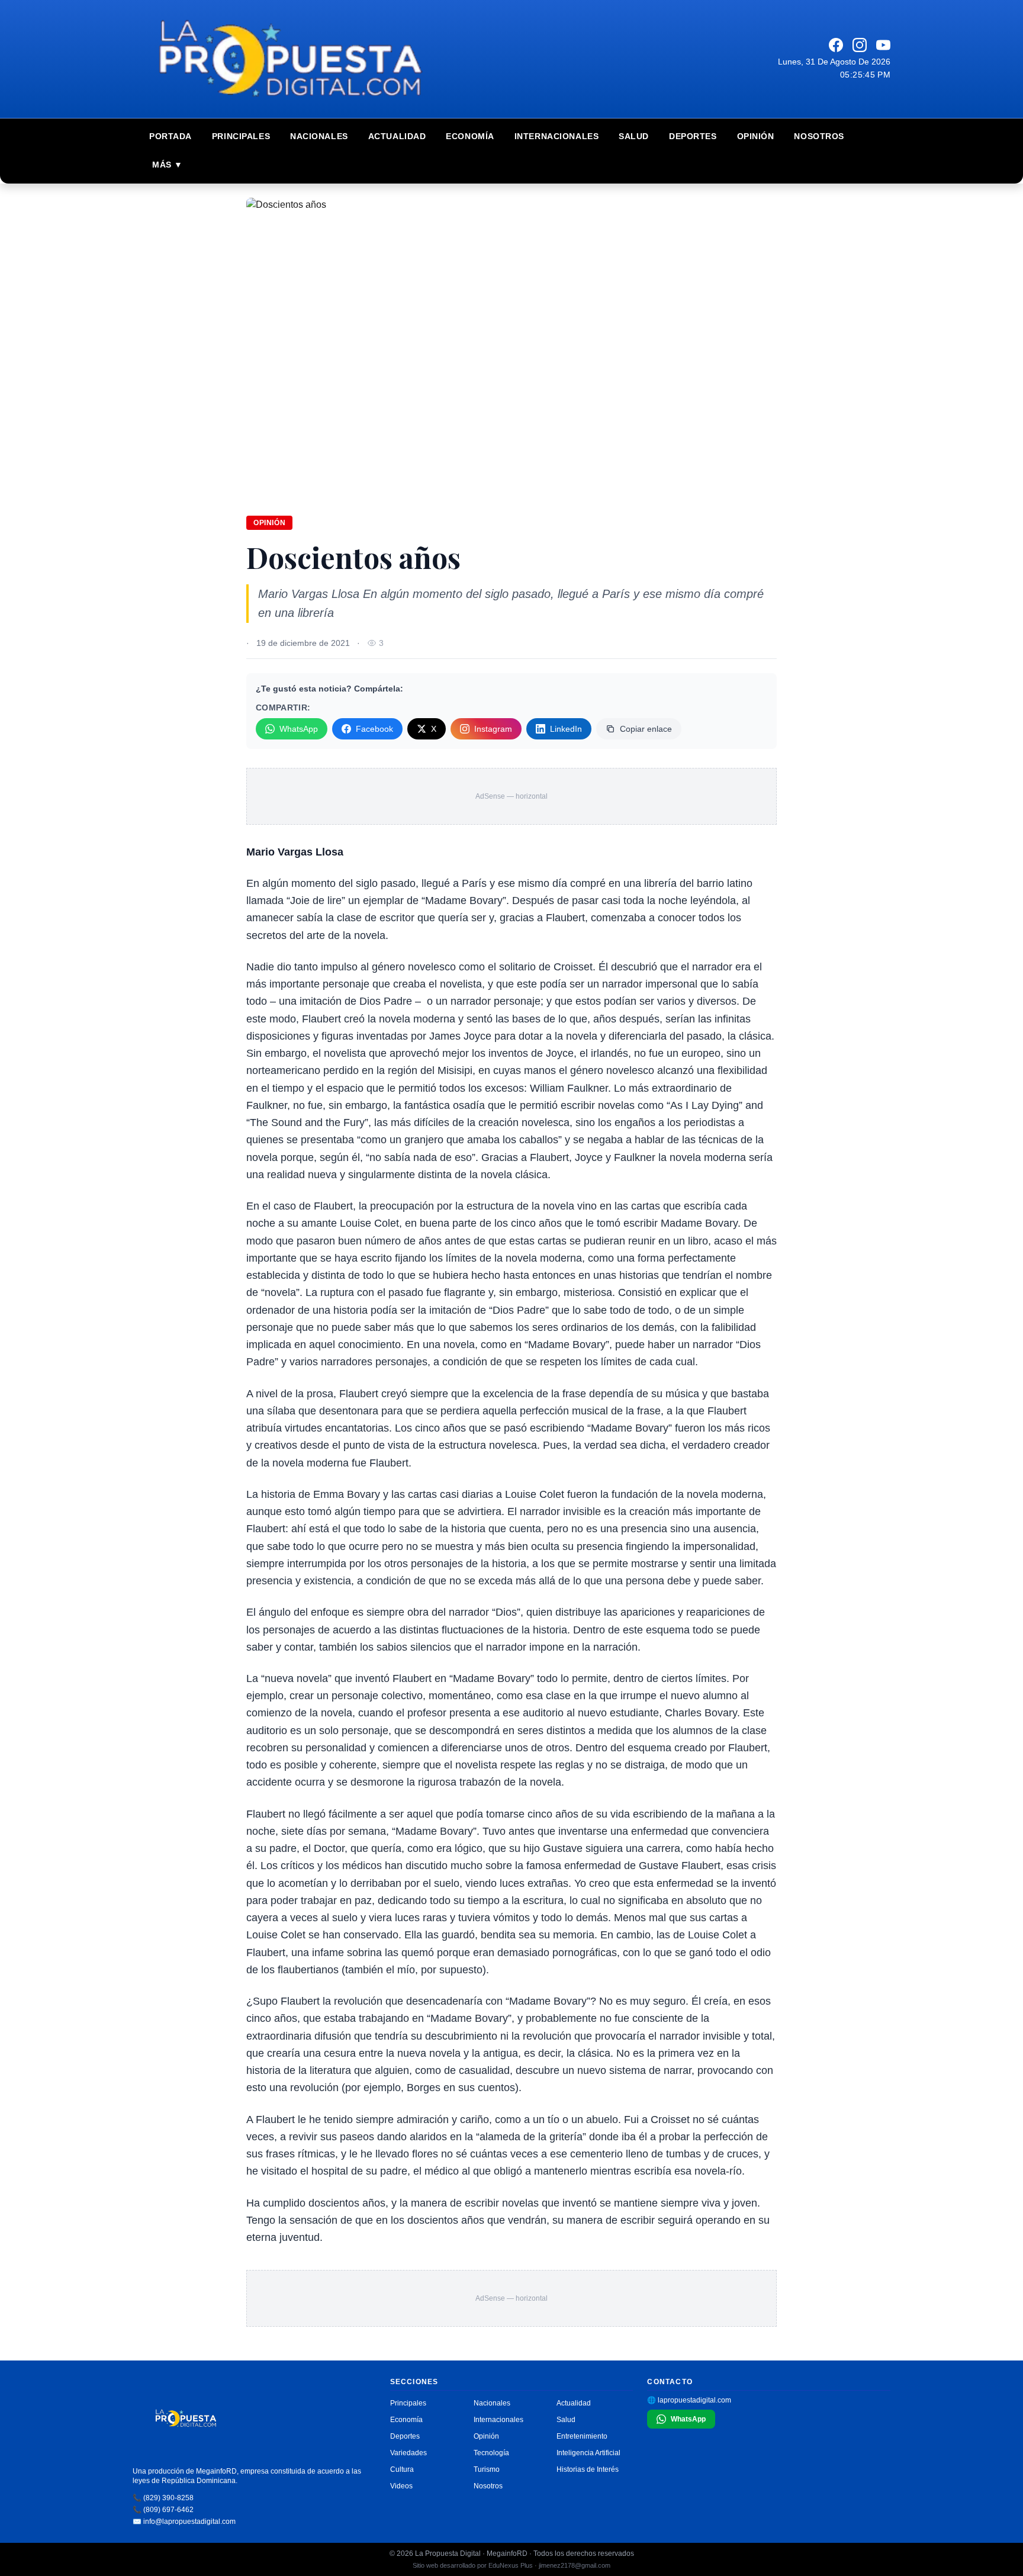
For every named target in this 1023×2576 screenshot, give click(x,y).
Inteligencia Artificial (588, 2453)
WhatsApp (299, 729)
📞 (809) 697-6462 (163, 2510)
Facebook (374, 729)
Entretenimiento (582, 2436)
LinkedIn (566, 729)
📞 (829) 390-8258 (163, 2498)
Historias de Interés (588, 2469)
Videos (401, 2486)
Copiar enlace (646, 729)
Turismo (487, 2469)
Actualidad (397, 136)
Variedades (408, 2453)
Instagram (493, 729)
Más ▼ (168, 165)
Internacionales (556, 136)
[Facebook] (836, 45)
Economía (470, 136)
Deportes (693, 136)
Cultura (402, 2469)
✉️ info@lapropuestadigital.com (184, 2522)
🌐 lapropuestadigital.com (689, 2400)
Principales (241, 136)
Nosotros (819, 136)
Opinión (756, 136)
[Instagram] (860, 45)
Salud (634, 136)
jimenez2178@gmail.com (575, 2565)
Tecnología (491, 2453)
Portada (170, 136)
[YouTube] (883, 45)
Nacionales (319, 136)
